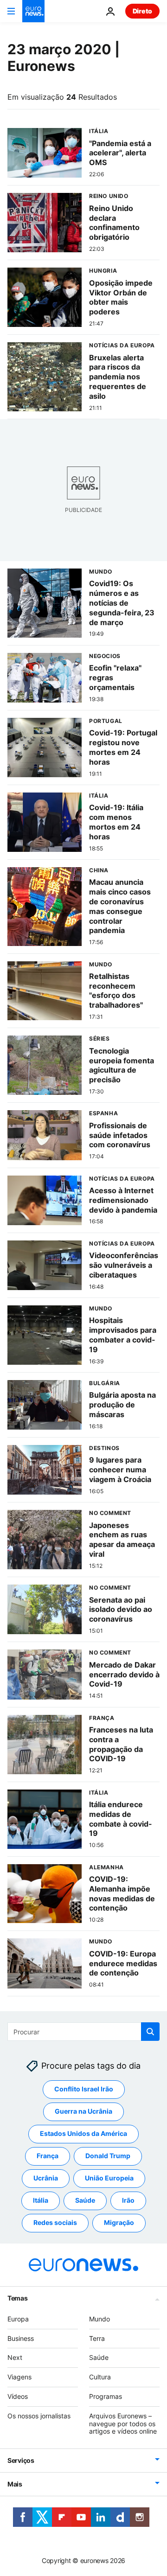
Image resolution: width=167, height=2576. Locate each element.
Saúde (85, 2200)
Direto (142, 11)
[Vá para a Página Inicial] (33, 11)
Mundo (100, 2318)
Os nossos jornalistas (39, 2415)
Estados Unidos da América (83, 2133)
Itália (41, 2200)
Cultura (100, 2377)
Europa (18, 2318)
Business (21, 2338)
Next (15, 2357)
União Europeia (109, 2178)
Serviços (21, 2460)
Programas (106, 2396)
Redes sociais (55, 2222)
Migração (119, 2222)
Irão (128, 2200)
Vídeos (18, 2396)
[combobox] (83, 2032)
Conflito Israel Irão (84, 2089)
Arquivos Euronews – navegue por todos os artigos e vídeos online (123, 2423)
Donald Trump (108, 2156)
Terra (97, 2338)
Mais (15, 2484)
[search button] (150, 2032)
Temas (18, 2298)
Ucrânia (46, 2178)
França (48, 2156)
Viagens (19, 2377)
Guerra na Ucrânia (83, 2111)
